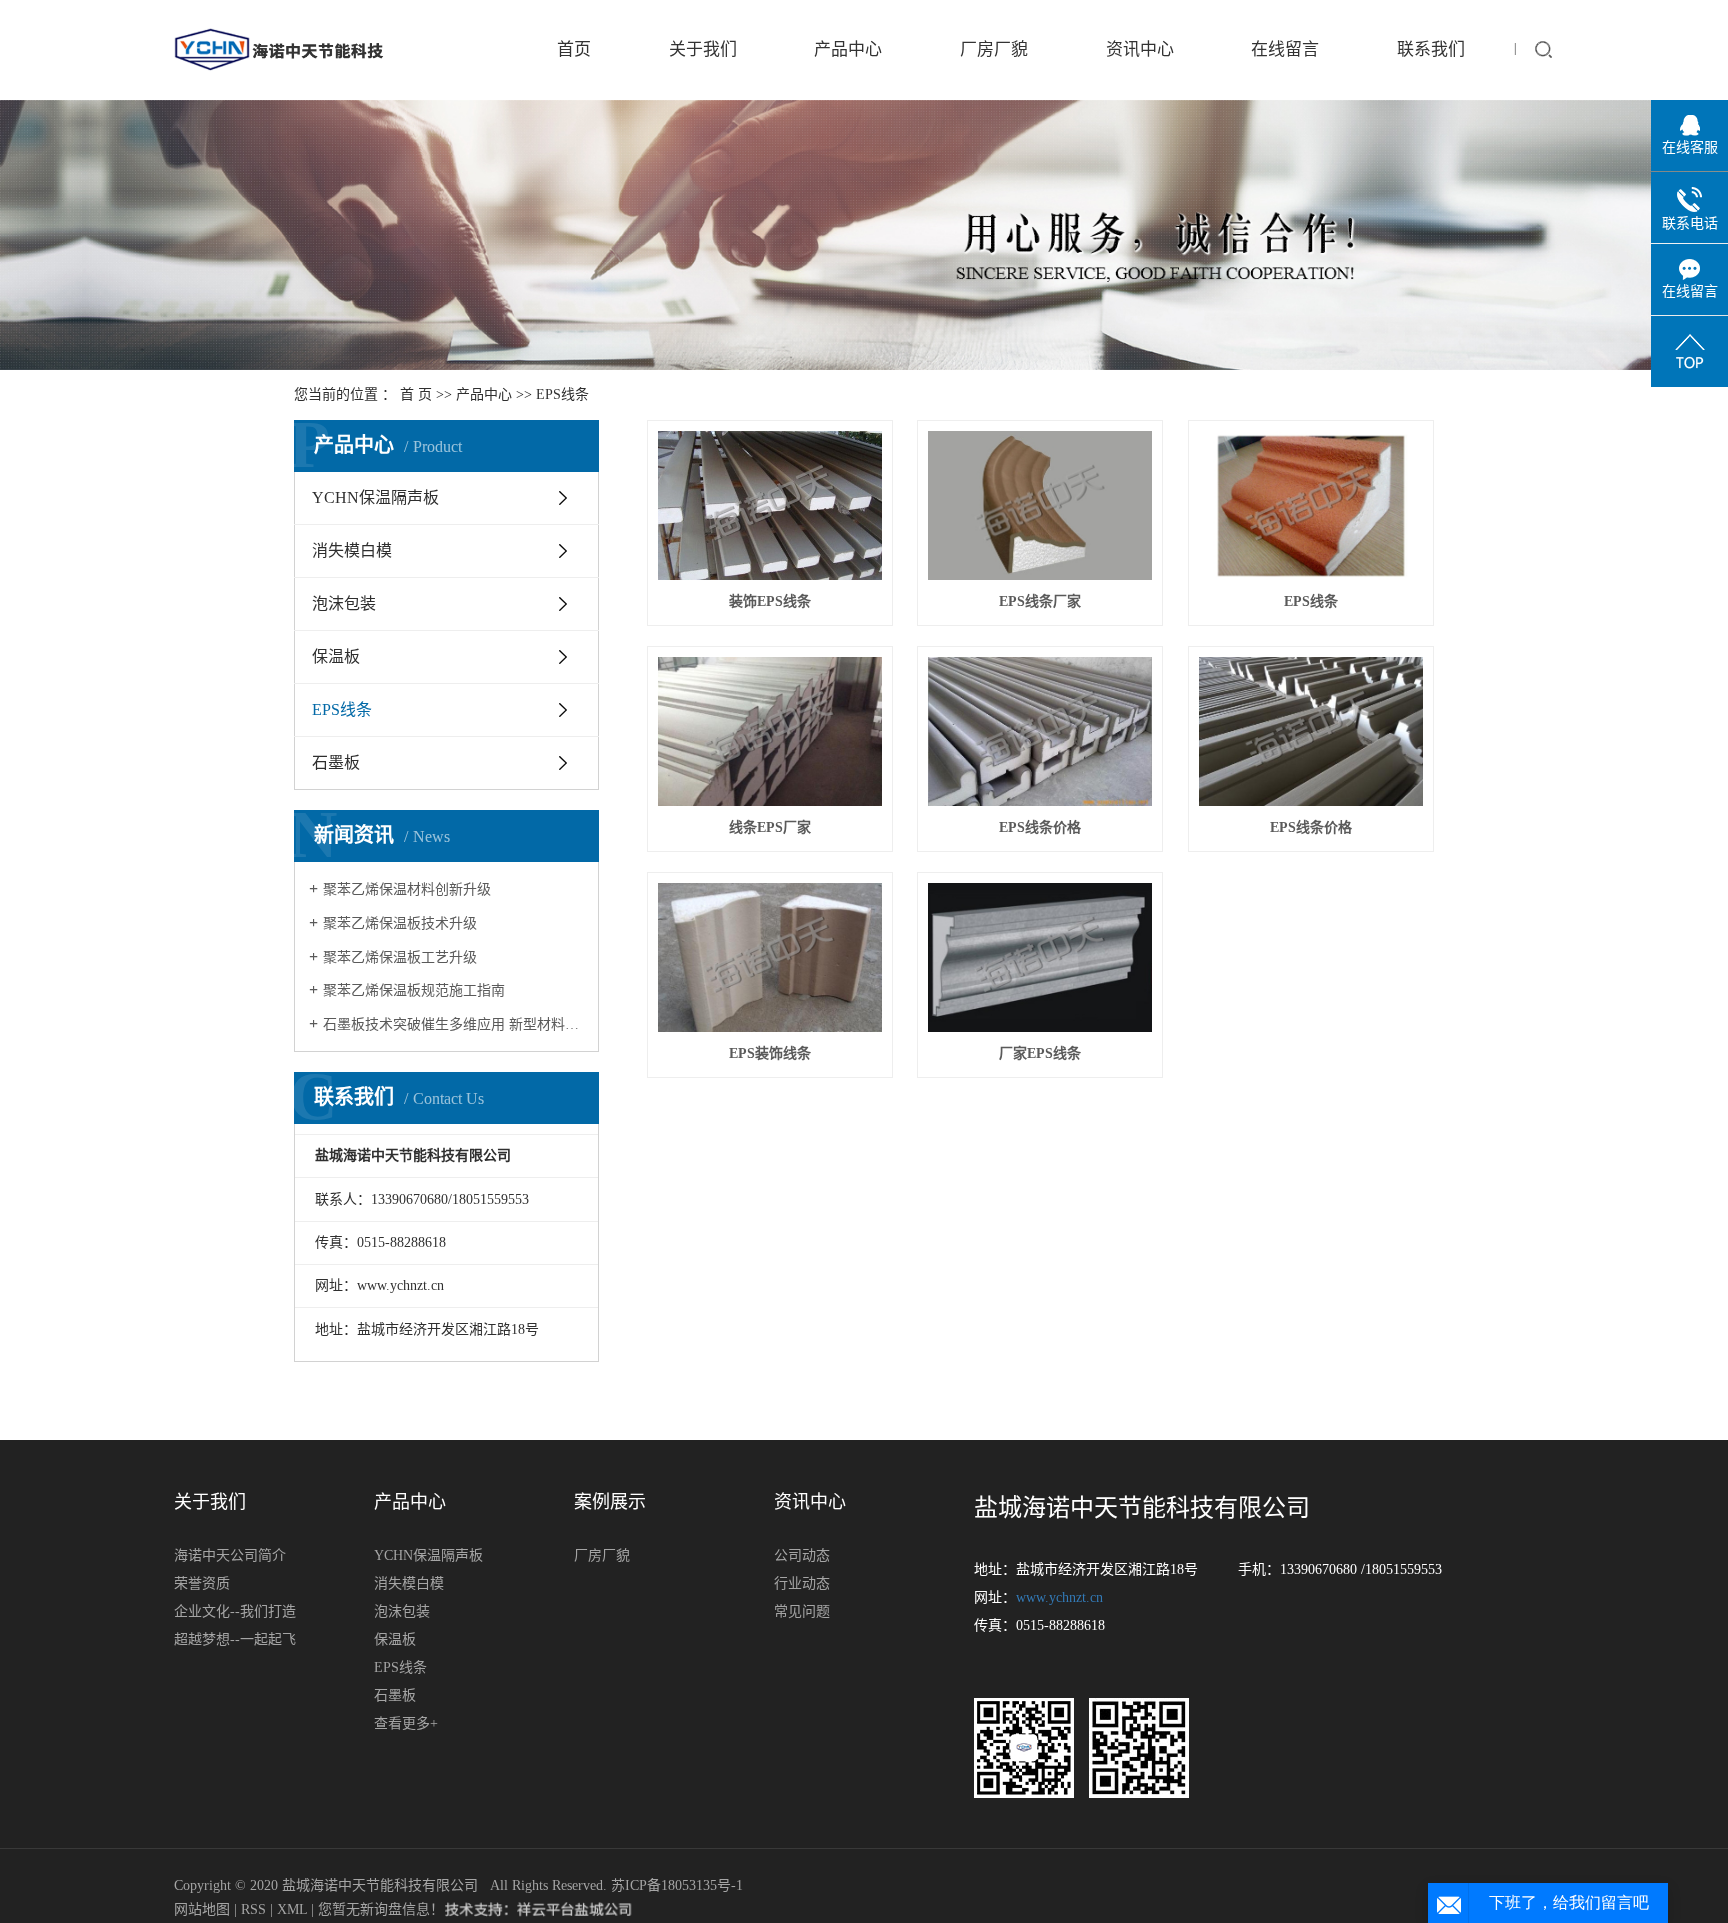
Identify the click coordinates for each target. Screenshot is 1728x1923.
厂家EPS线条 (1040, 1053)
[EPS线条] (1311, 505)
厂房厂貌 (994, 49)
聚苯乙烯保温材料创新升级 (407, 889)
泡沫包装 (344, 603)
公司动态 (802, 1555)
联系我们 (1431, 49)
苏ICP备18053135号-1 (677, 1885)
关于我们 (703, 49)
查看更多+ (406, 1723)
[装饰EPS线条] (770, 505)
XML (292, 1909)
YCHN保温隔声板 (375, 497)
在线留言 (1285, 49)
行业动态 (802, 1583)
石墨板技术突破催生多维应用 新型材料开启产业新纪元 (453, 1024)
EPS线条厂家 (1040, 601)
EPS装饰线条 (770, 1053)
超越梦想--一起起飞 (235, 1639)
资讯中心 (1140, 49)
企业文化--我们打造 (235, 1611)
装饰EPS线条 (770, 601)
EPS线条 (562, 394)
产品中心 (848, 49)
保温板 (336, 656)
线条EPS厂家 (770, 827)
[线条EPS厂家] (770, 731)
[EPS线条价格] (1040, 731)
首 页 (416, 394)
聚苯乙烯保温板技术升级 (400, 923)
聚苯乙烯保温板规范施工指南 (414, 990)
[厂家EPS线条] (1040, 957)
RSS (253, 1909)
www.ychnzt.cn (1059, 1597)
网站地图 (204, 1909)
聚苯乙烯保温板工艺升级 (400, 957)
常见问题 (802, 1611)
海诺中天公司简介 (230, 1555)
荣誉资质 (202, 1583)
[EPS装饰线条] (770, 957)
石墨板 (336, 762)
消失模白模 (352, 550)
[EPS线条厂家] (1040, 505)
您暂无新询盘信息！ (381, 1909)
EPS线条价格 (1040, 827)
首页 (574, 49)
